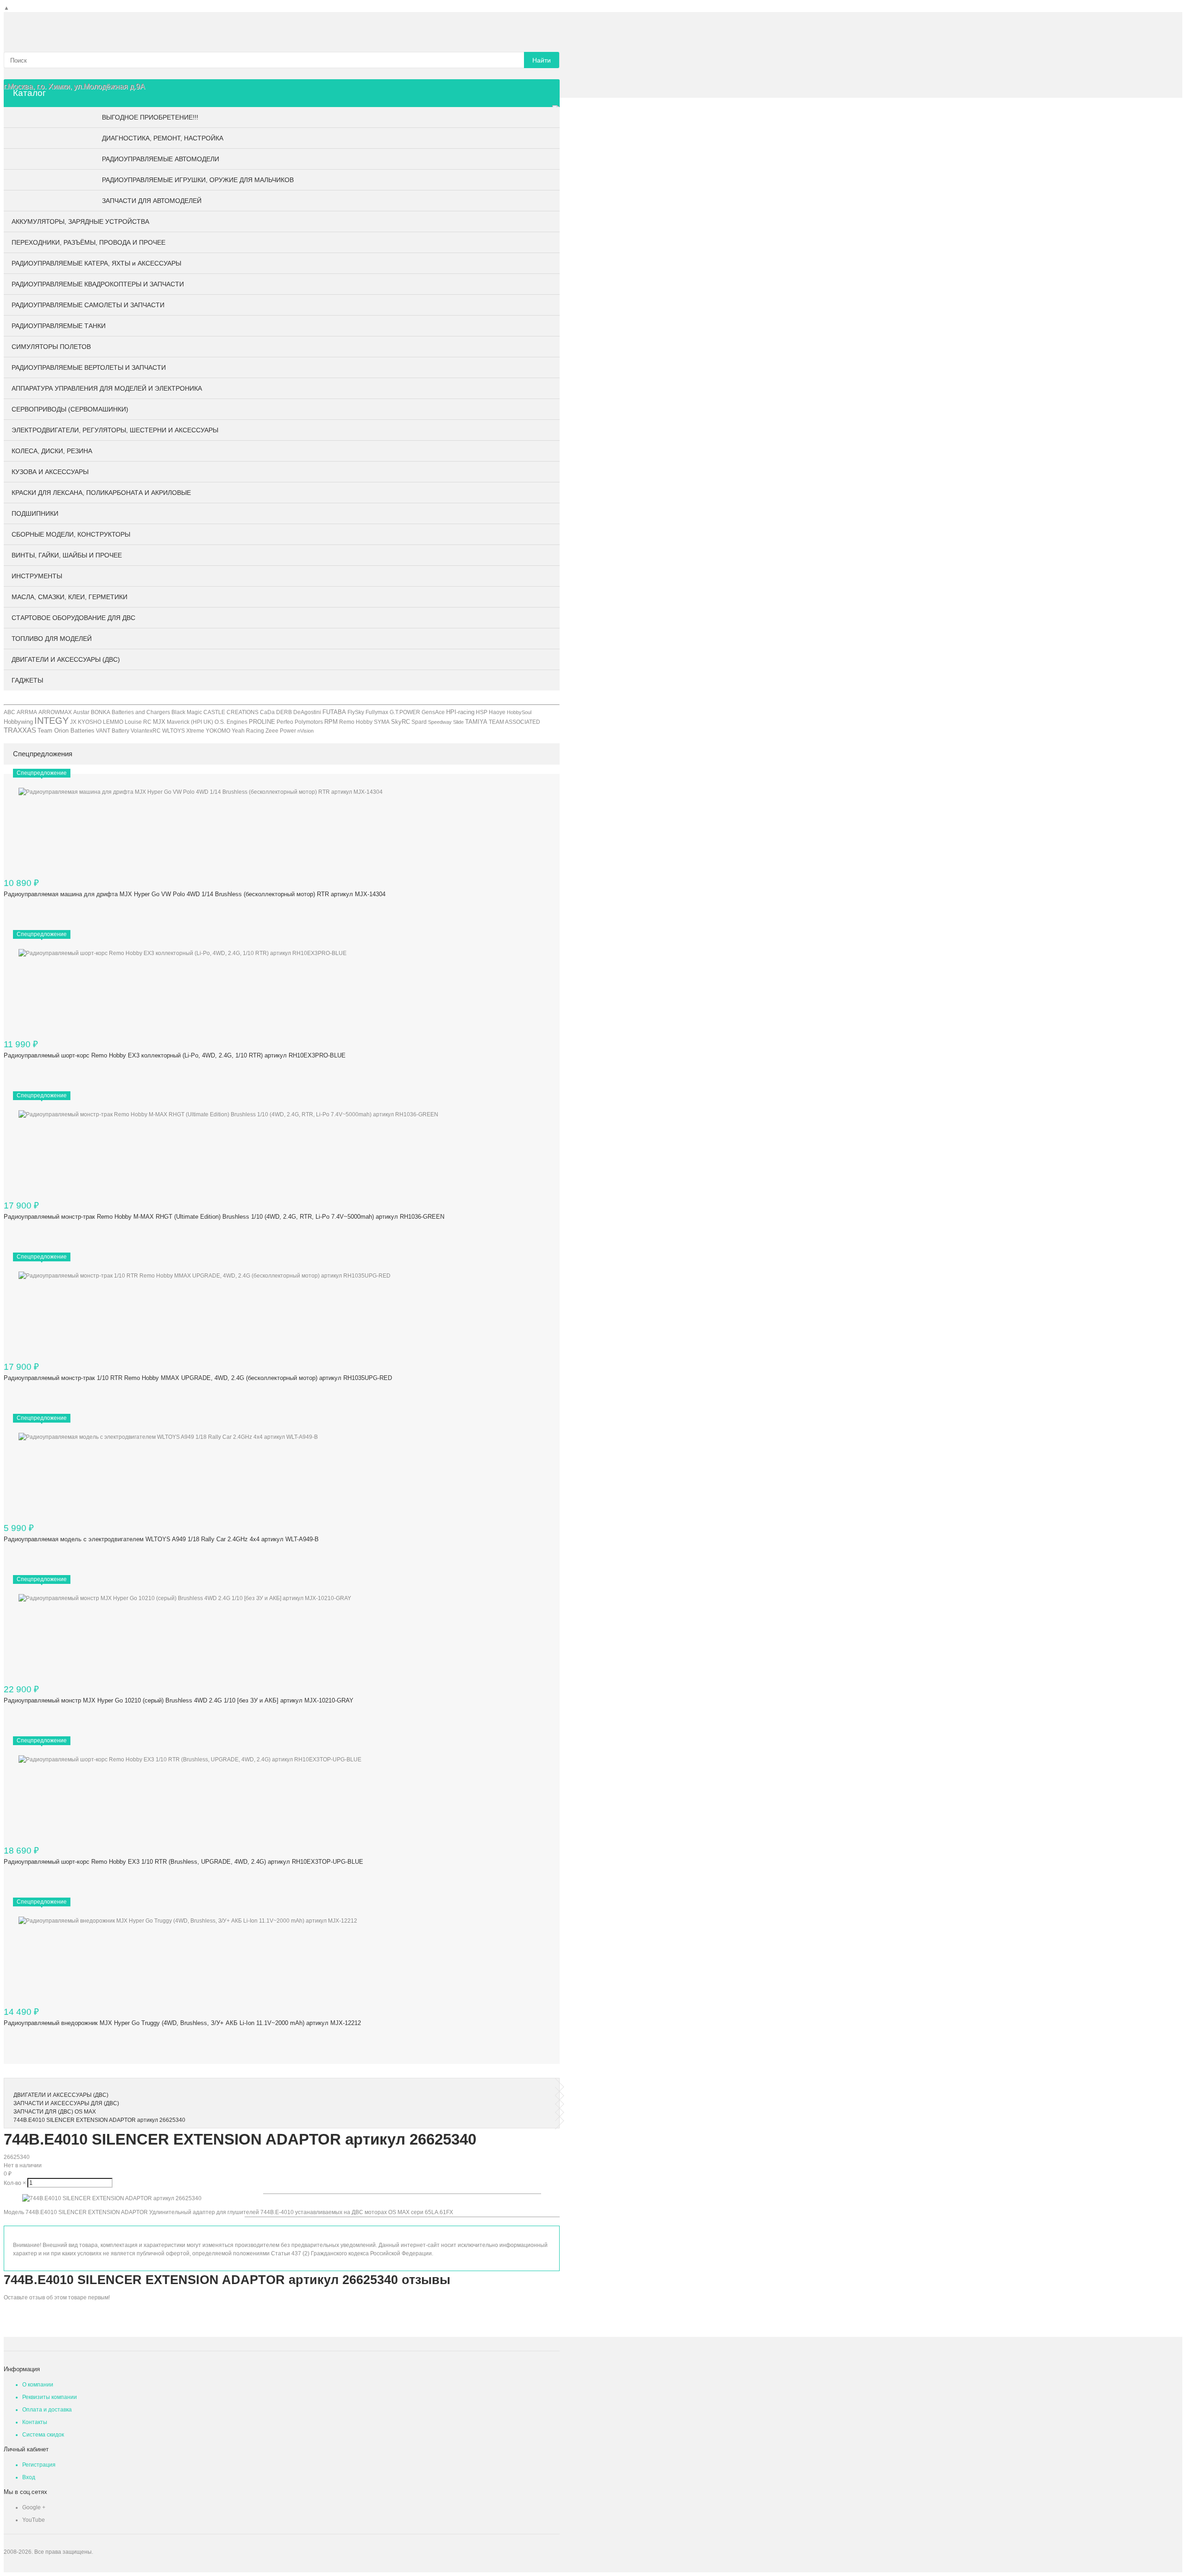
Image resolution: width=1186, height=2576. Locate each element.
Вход (29, 2477)
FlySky (356, 712)
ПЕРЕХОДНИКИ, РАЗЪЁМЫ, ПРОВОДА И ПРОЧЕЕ (88, 242)
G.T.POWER (405, 712)
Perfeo (285, 722)
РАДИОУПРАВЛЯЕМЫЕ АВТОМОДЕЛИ (161, 159)
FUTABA (334, 712)
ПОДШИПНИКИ (35, 513)
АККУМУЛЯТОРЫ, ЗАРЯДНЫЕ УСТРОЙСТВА (80, 222)
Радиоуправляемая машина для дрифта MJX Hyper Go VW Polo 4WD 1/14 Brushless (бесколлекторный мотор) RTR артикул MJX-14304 (195, 894)
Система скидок (43, 2435)
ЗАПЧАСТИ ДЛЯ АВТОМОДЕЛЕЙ (152, 201)
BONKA (101, 712)
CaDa (267, 712)
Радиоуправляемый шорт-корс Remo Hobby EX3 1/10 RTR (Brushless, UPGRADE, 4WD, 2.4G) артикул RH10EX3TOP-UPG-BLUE (183, 1862)
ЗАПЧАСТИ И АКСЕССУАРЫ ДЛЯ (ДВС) (66, 2103)
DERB (284, 712)
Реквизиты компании (50, 2397)
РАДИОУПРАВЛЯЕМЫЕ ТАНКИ (59, 326)
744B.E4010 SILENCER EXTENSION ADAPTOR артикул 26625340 (99, 2120)
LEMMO (113, 722)
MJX (159, 722)
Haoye (497, 712)
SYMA (382, 722)
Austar (81, 712)
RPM (331, 722)
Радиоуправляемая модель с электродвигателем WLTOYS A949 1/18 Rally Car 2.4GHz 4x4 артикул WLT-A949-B (161, 1539)
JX (73, 722)
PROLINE (262, 722)
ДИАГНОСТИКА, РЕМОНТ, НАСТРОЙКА (163, 138)
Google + (34, 2507)
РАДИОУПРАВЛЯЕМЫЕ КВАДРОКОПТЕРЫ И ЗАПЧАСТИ (98, 284)
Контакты (35, 2422)
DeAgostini (307, 712)
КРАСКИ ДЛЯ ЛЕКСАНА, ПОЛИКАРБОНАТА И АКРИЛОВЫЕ (101, 493)
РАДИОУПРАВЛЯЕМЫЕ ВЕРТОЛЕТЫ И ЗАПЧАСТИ (89, 367)
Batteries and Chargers (141, 712)
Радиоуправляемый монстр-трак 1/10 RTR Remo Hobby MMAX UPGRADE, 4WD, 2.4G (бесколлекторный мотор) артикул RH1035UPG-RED (198, 1378)
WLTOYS (173, 731)
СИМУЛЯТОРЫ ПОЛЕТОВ (51, 347)
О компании (38, 2385)
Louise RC (138, 722)
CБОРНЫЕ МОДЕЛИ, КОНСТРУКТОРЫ (71, 534)
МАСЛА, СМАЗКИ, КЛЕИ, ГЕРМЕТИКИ (69, 597)
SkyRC (401, 722)
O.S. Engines (231, 722)
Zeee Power (281, 731)
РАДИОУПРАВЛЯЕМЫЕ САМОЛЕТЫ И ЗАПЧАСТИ (88, 305)
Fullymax (377, 712)
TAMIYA (476, 722)
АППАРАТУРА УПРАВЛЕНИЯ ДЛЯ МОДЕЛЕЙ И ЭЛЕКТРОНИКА (107, 388)
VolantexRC (146, 731)
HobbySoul (519, 712)
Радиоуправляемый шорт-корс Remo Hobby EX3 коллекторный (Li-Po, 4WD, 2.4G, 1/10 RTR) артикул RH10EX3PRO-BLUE (175, 1055)
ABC (9, 712)
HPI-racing (460, 712)
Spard (419, 722)
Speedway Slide (446, 722)
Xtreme (195, 731)
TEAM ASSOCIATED (514, 722)
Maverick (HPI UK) (190, 722)
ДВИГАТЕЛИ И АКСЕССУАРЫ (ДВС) (66, 659)
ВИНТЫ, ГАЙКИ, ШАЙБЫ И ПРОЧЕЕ (67, 555)
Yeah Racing (248, 731)
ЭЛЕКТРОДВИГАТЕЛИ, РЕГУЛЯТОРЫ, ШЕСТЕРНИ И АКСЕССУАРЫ (115, 430)
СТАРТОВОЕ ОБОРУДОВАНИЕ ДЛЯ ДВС (73, 618)
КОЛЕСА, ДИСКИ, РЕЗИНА (52, 451)
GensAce (433, 712)
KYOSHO (90, 722)
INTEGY (51, 721)
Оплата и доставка (47, 2410)
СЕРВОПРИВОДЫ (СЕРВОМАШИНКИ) (70, 409)
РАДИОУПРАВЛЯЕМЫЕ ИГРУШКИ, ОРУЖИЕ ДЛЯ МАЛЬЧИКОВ (198, 180)
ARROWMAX (55, 712)
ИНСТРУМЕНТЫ (37, 576)
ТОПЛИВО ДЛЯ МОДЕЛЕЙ (52, 639)
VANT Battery (113, 731)
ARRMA (27, 712)
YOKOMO (218, 731)
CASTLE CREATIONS (231, 712)
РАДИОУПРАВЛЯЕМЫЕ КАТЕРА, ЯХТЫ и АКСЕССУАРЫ (96, 263)
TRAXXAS (20, 730)
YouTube (34, 2520)
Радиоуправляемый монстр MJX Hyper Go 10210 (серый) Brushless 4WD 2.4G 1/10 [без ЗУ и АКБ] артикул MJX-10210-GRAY (179, 1700)
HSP (482, 712)
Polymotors (309, 722)
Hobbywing (18, 722)
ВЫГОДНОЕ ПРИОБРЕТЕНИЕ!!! (150, 117)
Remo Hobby (356, 722)
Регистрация (39, 2465)
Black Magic (187, 712)
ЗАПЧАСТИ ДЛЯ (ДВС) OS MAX (55, 2112)
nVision (306, 731)
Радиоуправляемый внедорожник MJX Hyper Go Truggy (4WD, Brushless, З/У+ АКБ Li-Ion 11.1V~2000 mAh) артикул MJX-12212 (182, 2023)
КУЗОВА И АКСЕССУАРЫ (50, 472)
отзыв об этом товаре (58, 2298)
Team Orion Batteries (66, 731)
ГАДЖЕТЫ (27, 680)
